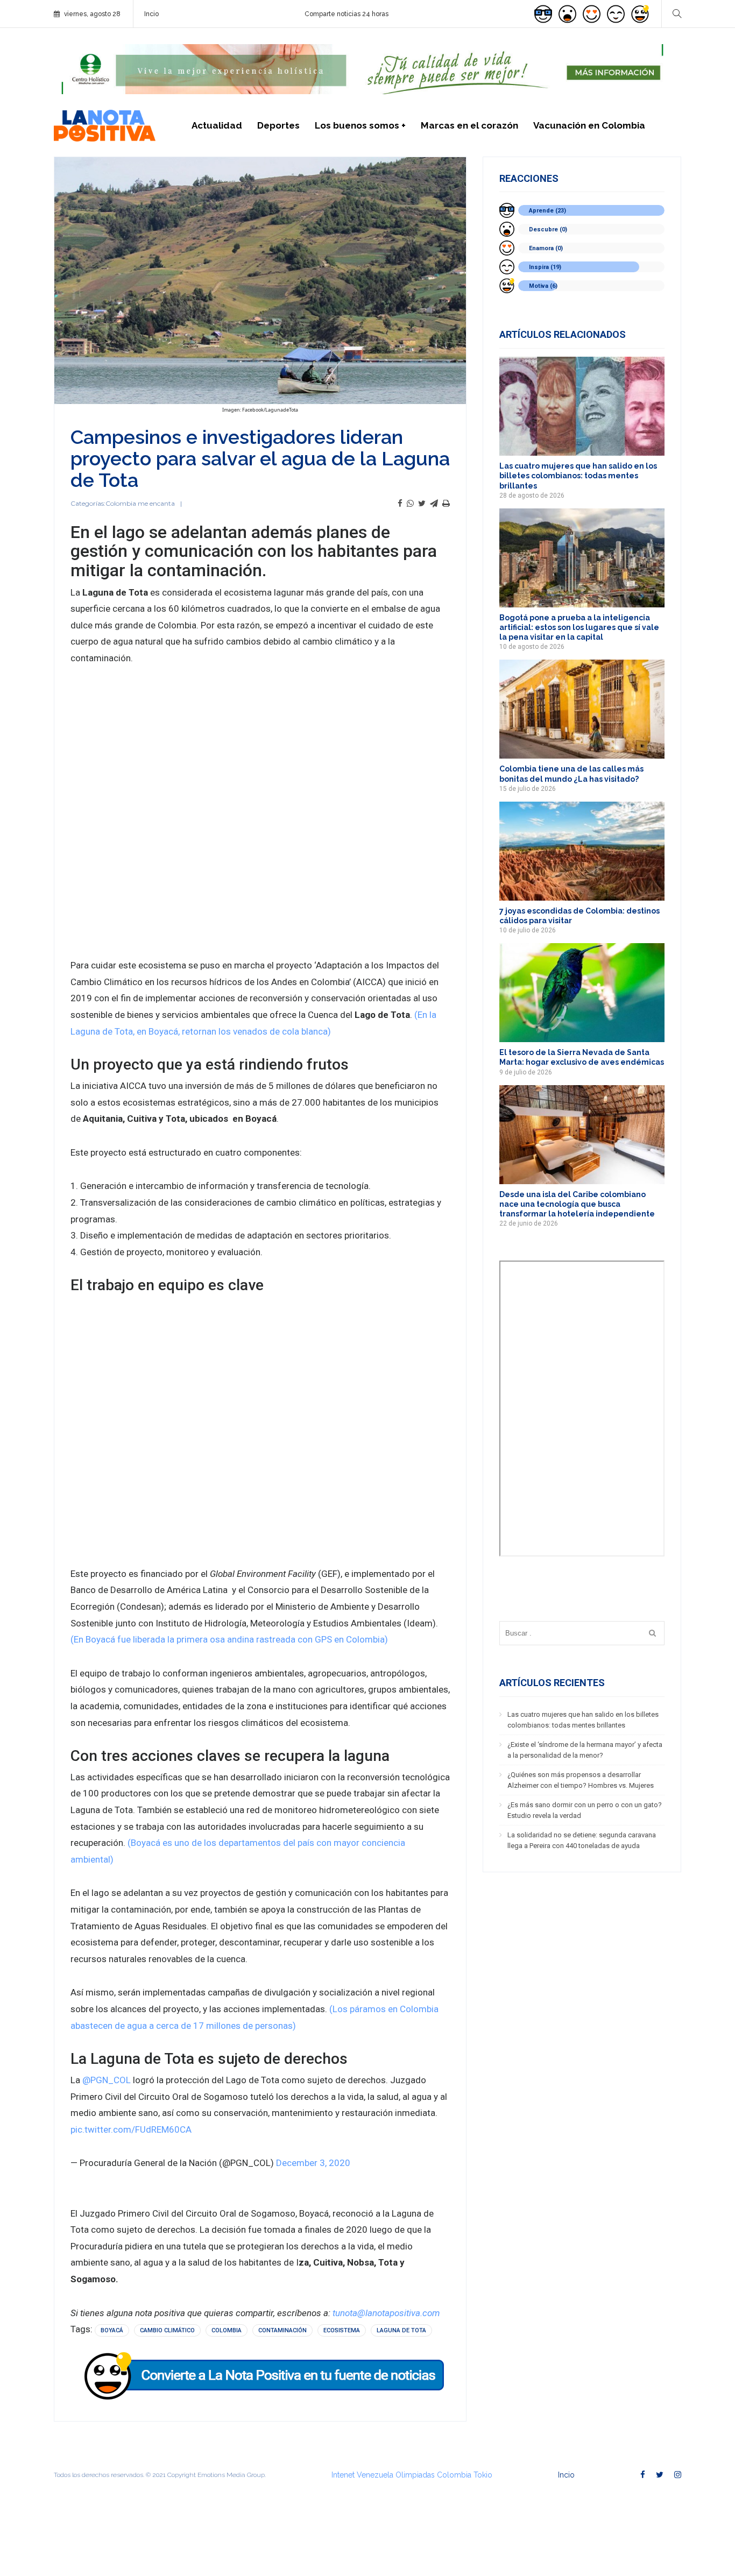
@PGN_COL (107, 2080)
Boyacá (112, 2330)
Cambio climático (167, 2330)
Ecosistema (342, 2330)
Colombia (227, 2330)
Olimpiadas (415, 2475)
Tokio (483, 2475)
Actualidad (217, 125)
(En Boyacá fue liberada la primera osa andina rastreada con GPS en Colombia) (229, 1639)
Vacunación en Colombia (589, 125)
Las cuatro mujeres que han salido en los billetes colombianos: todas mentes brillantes (578, 476)
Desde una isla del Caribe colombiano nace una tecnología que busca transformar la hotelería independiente (577, 1204)
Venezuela (375, 2475)
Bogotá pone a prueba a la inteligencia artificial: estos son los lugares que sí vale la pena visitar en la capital (579, 627)
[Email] (434, 504)
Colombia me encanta (140, 503)
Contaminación (282, 2330)
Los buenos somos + (360, 125)
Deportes (278, 125)
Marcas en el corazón (469, 125)
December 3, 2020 (313, 2163)
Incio (151, 14)
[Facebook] (400, 504)
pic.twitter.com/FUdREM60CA (131, 2129)
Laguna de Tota (401, 2330)
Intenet (343, 2475)
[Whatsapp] (410, 504)
